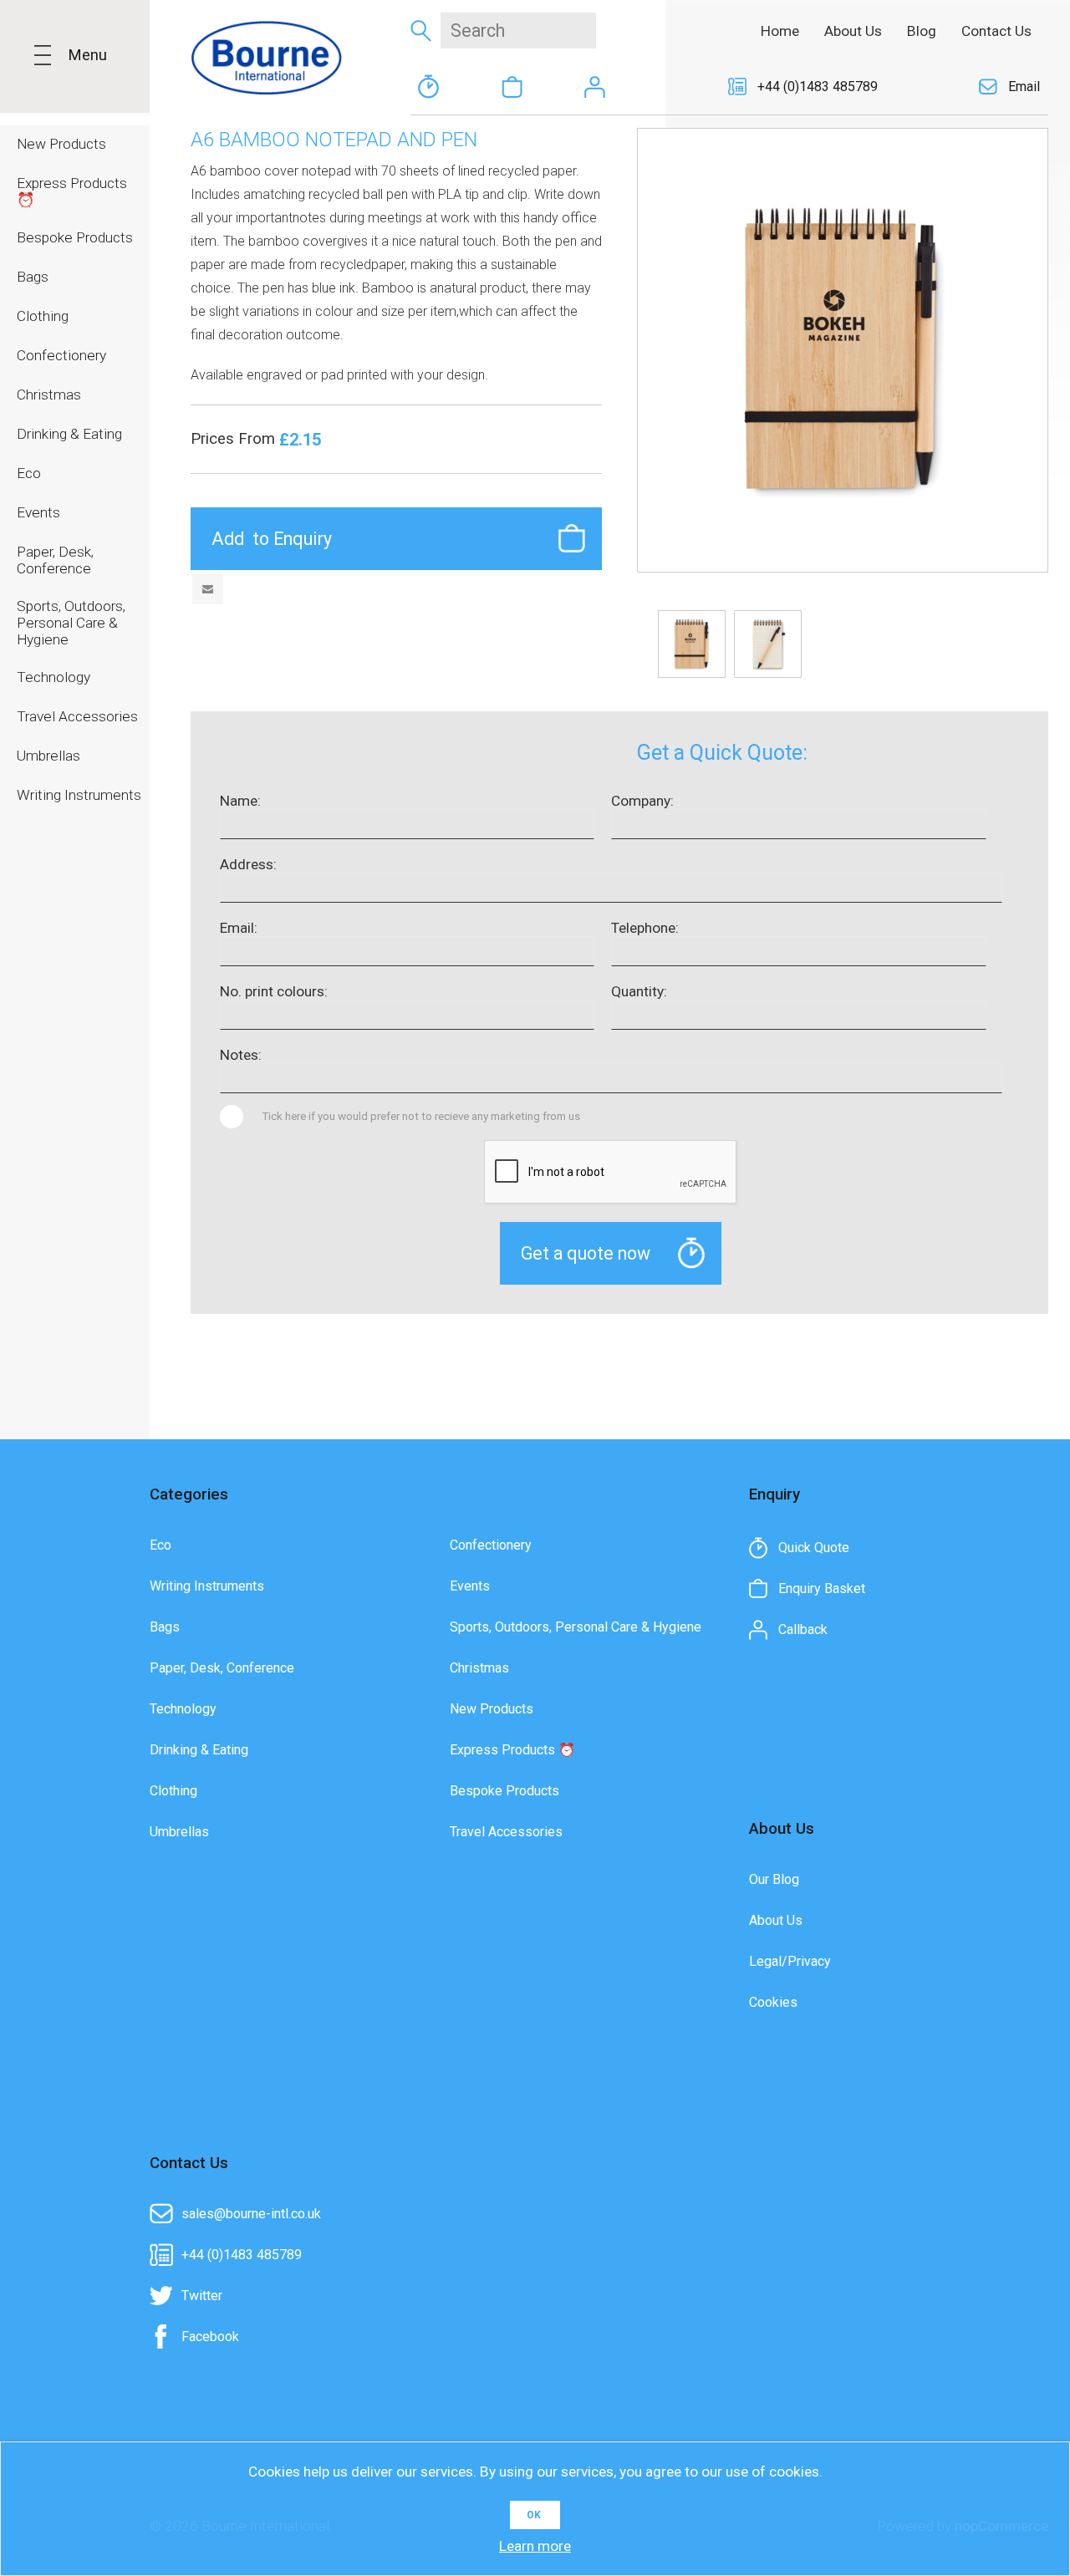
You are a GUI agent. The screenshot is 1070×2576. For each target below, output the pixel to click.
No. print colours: (274, 991)
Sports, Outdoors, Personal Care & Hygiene (576, 1627)
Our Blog (774, 1879)
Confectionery (491, 1545)
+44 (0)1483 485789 (818, 87)
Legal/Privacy (790, 1961)
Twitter (202, 2296)
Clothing (173, 1791)
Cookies (773, 2002)
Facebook (210, 2337)
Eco (160, 1545)
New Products (492, 1709)
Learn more (535, 2546)
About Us (776, 1920)
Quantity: (639, 991)
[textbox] (518, 31)
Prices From (235, 439)
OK (534, 2515)
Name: (240, 801)
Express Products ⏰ (512, 1750)
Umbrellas (179, 1832)
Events (470, 1586)
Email (1024, 87)
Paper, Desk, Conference (222, 1668)
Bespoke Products (504, 1791)
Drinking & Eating (199, 1750)
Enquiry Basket (512, 87)
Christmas (479, 1668)
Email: (239, 928)
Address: (248, 864)
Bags (165, 1627)
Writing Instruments (207, 1586)
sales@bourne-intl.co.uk (251, 2214)
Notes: (241, 1055)
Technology (183, 1709)
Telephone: (645, 928)
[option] (692, 644)
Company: (642, 801)
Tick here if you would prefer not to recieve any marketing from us (421, 1116)
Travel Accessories (506, 1832)
